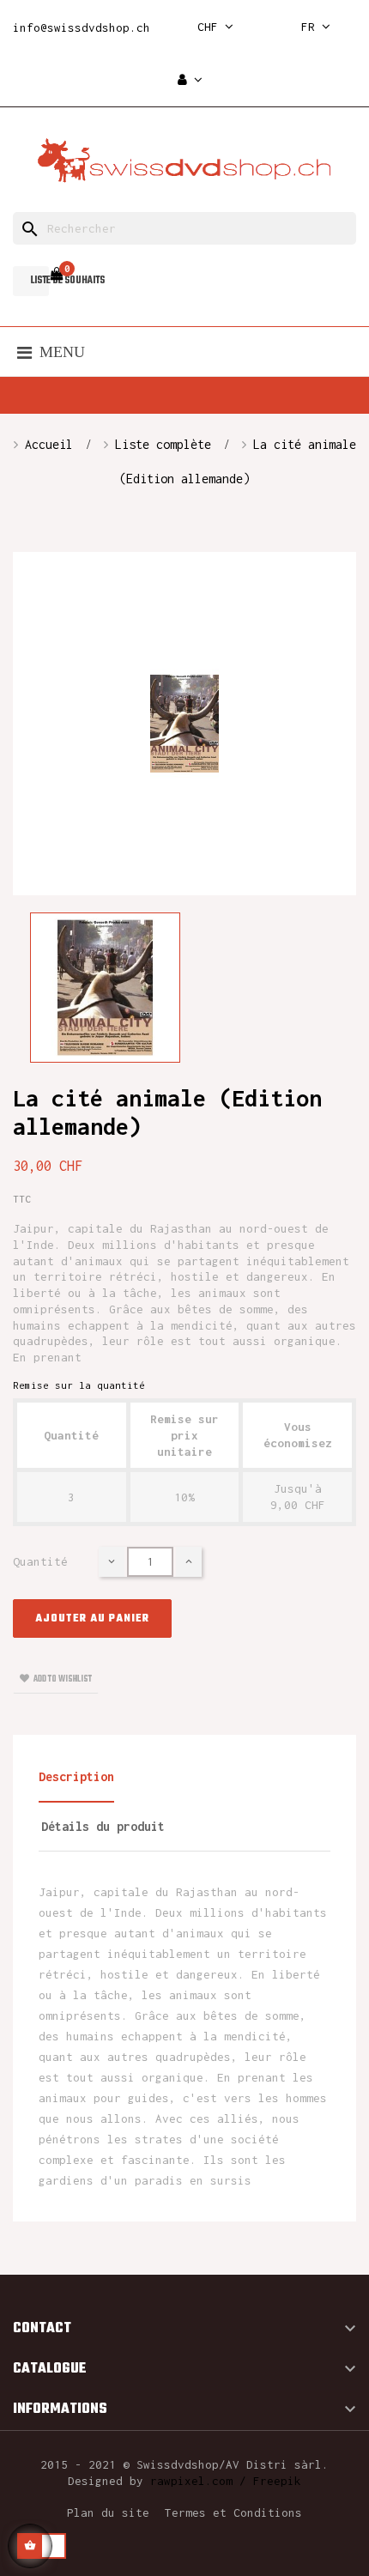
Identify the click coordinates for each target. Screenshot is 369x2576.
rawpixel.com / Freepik (226, 2481)
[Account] (190, 80)
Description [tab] (76, 1776)
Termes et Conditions (233, 2512)
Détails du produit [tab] (103, 1826)
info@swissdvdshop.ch (82, 27)
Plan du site (108, 2512)
